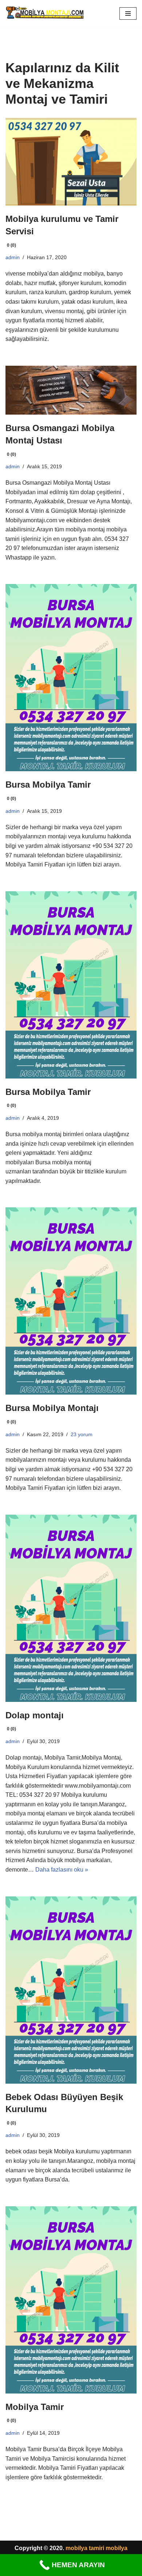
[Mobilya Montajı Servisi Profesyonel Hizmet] (45, 14)
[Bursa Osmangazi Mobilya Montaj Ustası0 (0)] (71, 390)
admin (13, 257)
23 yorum (82, 1434)
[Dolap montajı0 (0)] (71, 1608)
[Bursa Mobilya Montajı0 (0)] (71, 1301)
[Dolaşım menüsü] (128, 14)
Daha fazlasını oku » (62, 1870)
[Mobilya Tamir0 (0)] (71, 2300)
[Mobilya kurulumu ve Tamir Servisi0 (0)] (71, 162)
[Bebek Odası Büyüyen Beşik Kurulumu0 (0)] (71, 1990)
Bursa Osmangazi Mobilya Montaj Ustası (60, 440)
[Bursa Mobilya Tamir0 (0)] (71, 678)
